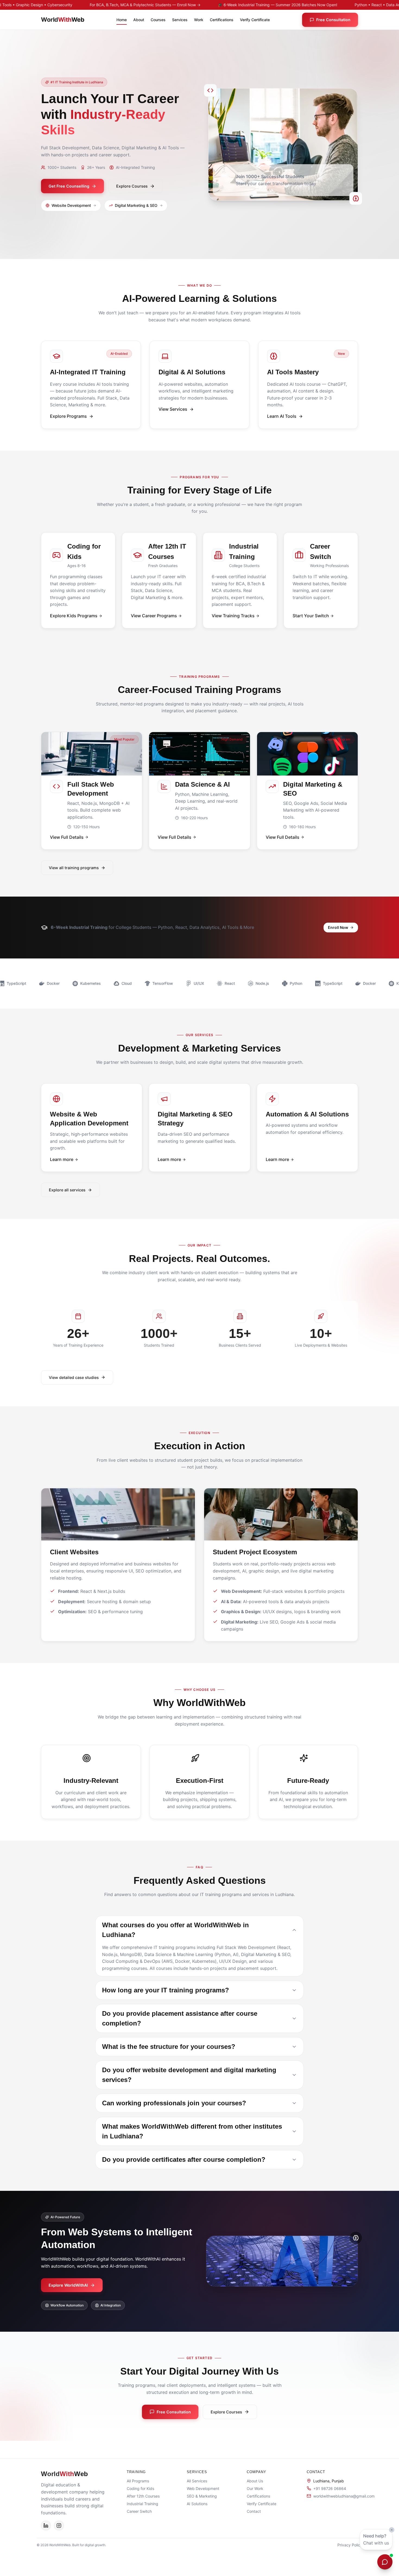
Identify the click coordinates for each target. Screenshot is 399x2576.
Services (180, 20)
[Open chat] (385, 2562)
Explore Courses (132, 186)
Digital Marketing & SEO (136, 205)
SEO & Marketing (202, 2496)
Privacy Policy (350, 2545)
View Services (173, 409)
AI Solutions (197, 2504)
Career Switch (139, 2511)
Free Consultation (333, 20)
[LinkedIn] (46, 2526)
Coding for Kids (140, 2488)
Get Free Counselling (69, 186)
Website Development (71, 205)
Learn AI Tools (282, 416)
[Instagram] (59, 2526)
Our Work (255, 2488)
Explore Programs (68, 416)
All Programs (138, 2481)
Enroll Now (338, 927)
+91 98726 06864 (330, 2488)
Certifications (222, 20)
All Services (197, 2481)
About (139, 20)
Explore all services (67, 1190)
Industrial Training (142, 2504)
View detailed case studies (74, 1377)
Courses (158, 20)
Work (199, 20)
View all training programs (74, 868)
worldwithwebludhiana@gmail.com (344, 2496)
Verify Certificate (255, 20)
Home (122, 20)
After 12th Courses (143, 2496)
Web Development (203, 2488)
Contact (254, 2511)
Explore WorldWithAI (68, 2285)
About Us (255, 2481)
